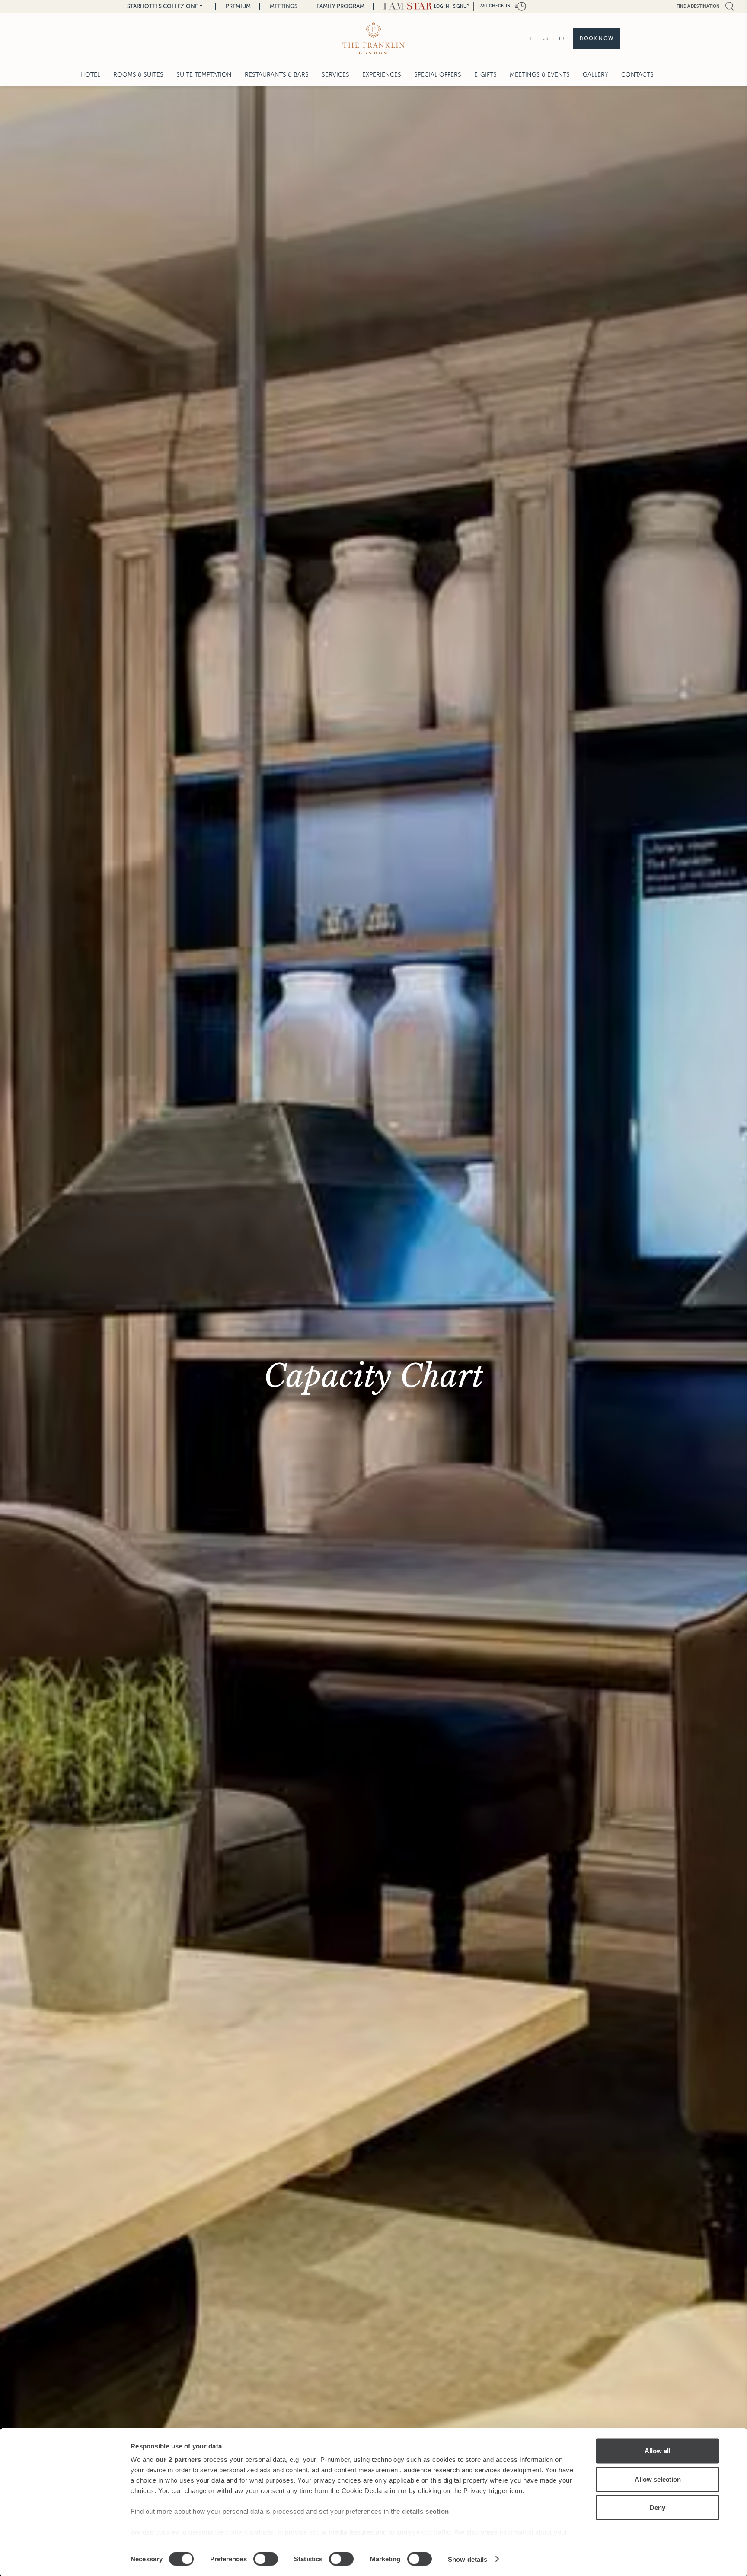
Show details (468, 2559)
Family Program (340, 6)
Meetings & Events (540, 75)
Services (335, 75)
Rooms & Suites (138, 75)
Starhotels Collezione (163, 6)
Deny (658, 2507)
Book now (597, 38)
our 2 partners (179, 2460)
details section (426, 2511)
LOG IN (442, 6)
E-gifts (485, 75)
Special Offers (438, 75)
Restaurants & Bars (277, 75)
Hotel (90, 75)
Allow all (658, 2451)
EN (546, 38)
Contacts (637, 75)
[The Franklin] (373, 38)
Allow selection (658, 2479)
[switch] (266, 2559)
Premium (238, 6)
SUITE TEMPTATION (204, 75)
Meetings (284, 6)
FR (562, 38)
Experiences (382, 75)
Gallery (595, 75)
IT (530, 38)
